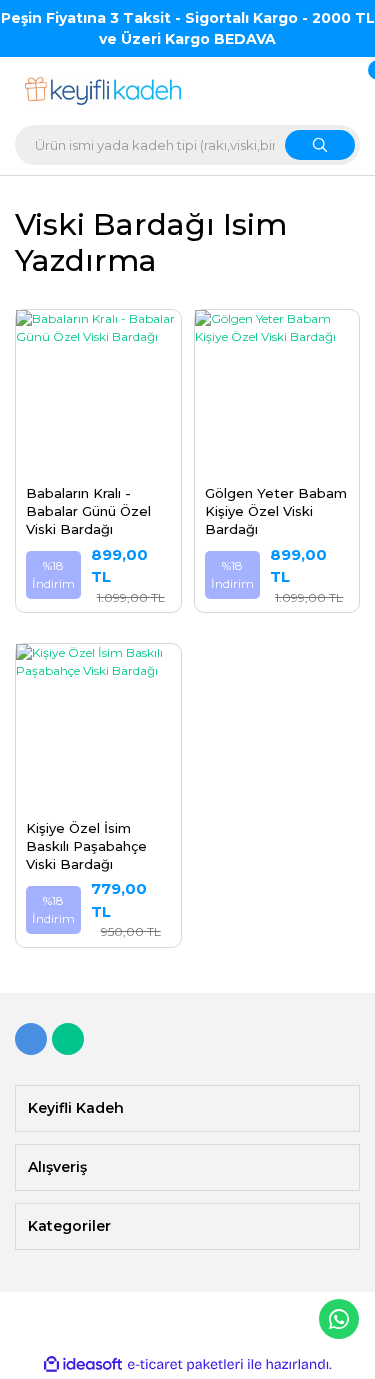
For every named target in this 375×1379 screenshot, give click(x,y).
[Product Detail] (98, 320)
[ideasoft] (83, 1364)
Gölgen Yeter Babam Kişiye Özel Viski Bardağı (276, 511)
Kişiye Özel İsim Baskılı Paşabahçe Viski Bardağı (86, 846)
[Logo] (103, 91)
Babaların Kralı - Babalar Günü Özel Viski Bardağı (88, 511)
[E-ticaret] (185, 1365)
